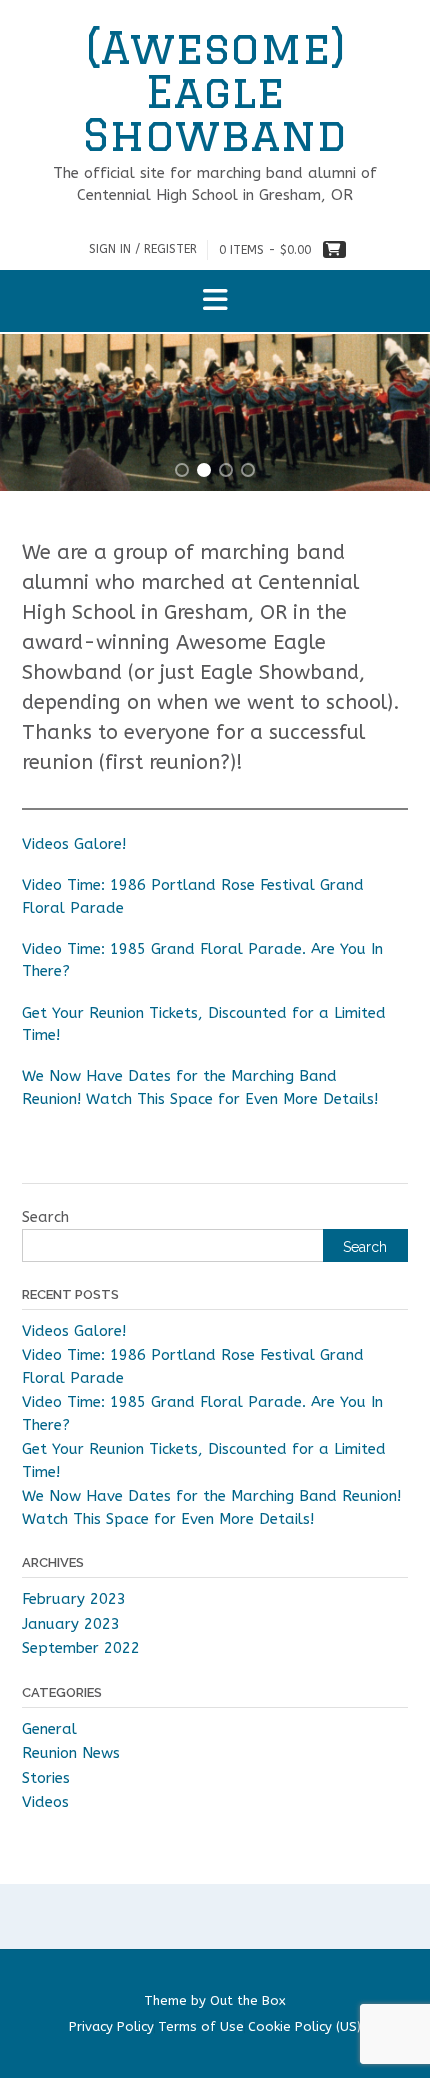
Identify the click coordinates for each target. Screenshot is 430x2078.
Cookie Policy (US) (304, 2026)
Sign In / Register (143, 249)
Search (45, 1217)
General (49, 1729)
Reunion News (71, 1753)
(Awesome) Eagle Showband (215, 90)
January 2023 (71, 1624)
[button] (215, 301)
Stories (46, 1778)
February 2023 (74, 1599)
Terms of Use (201, 2026)
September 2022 (81, 1648)
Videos (45, 1802)
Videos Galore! (74, 844)
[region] (215, 412)
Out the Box (248, 2000)
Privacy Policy (111, 2026)
